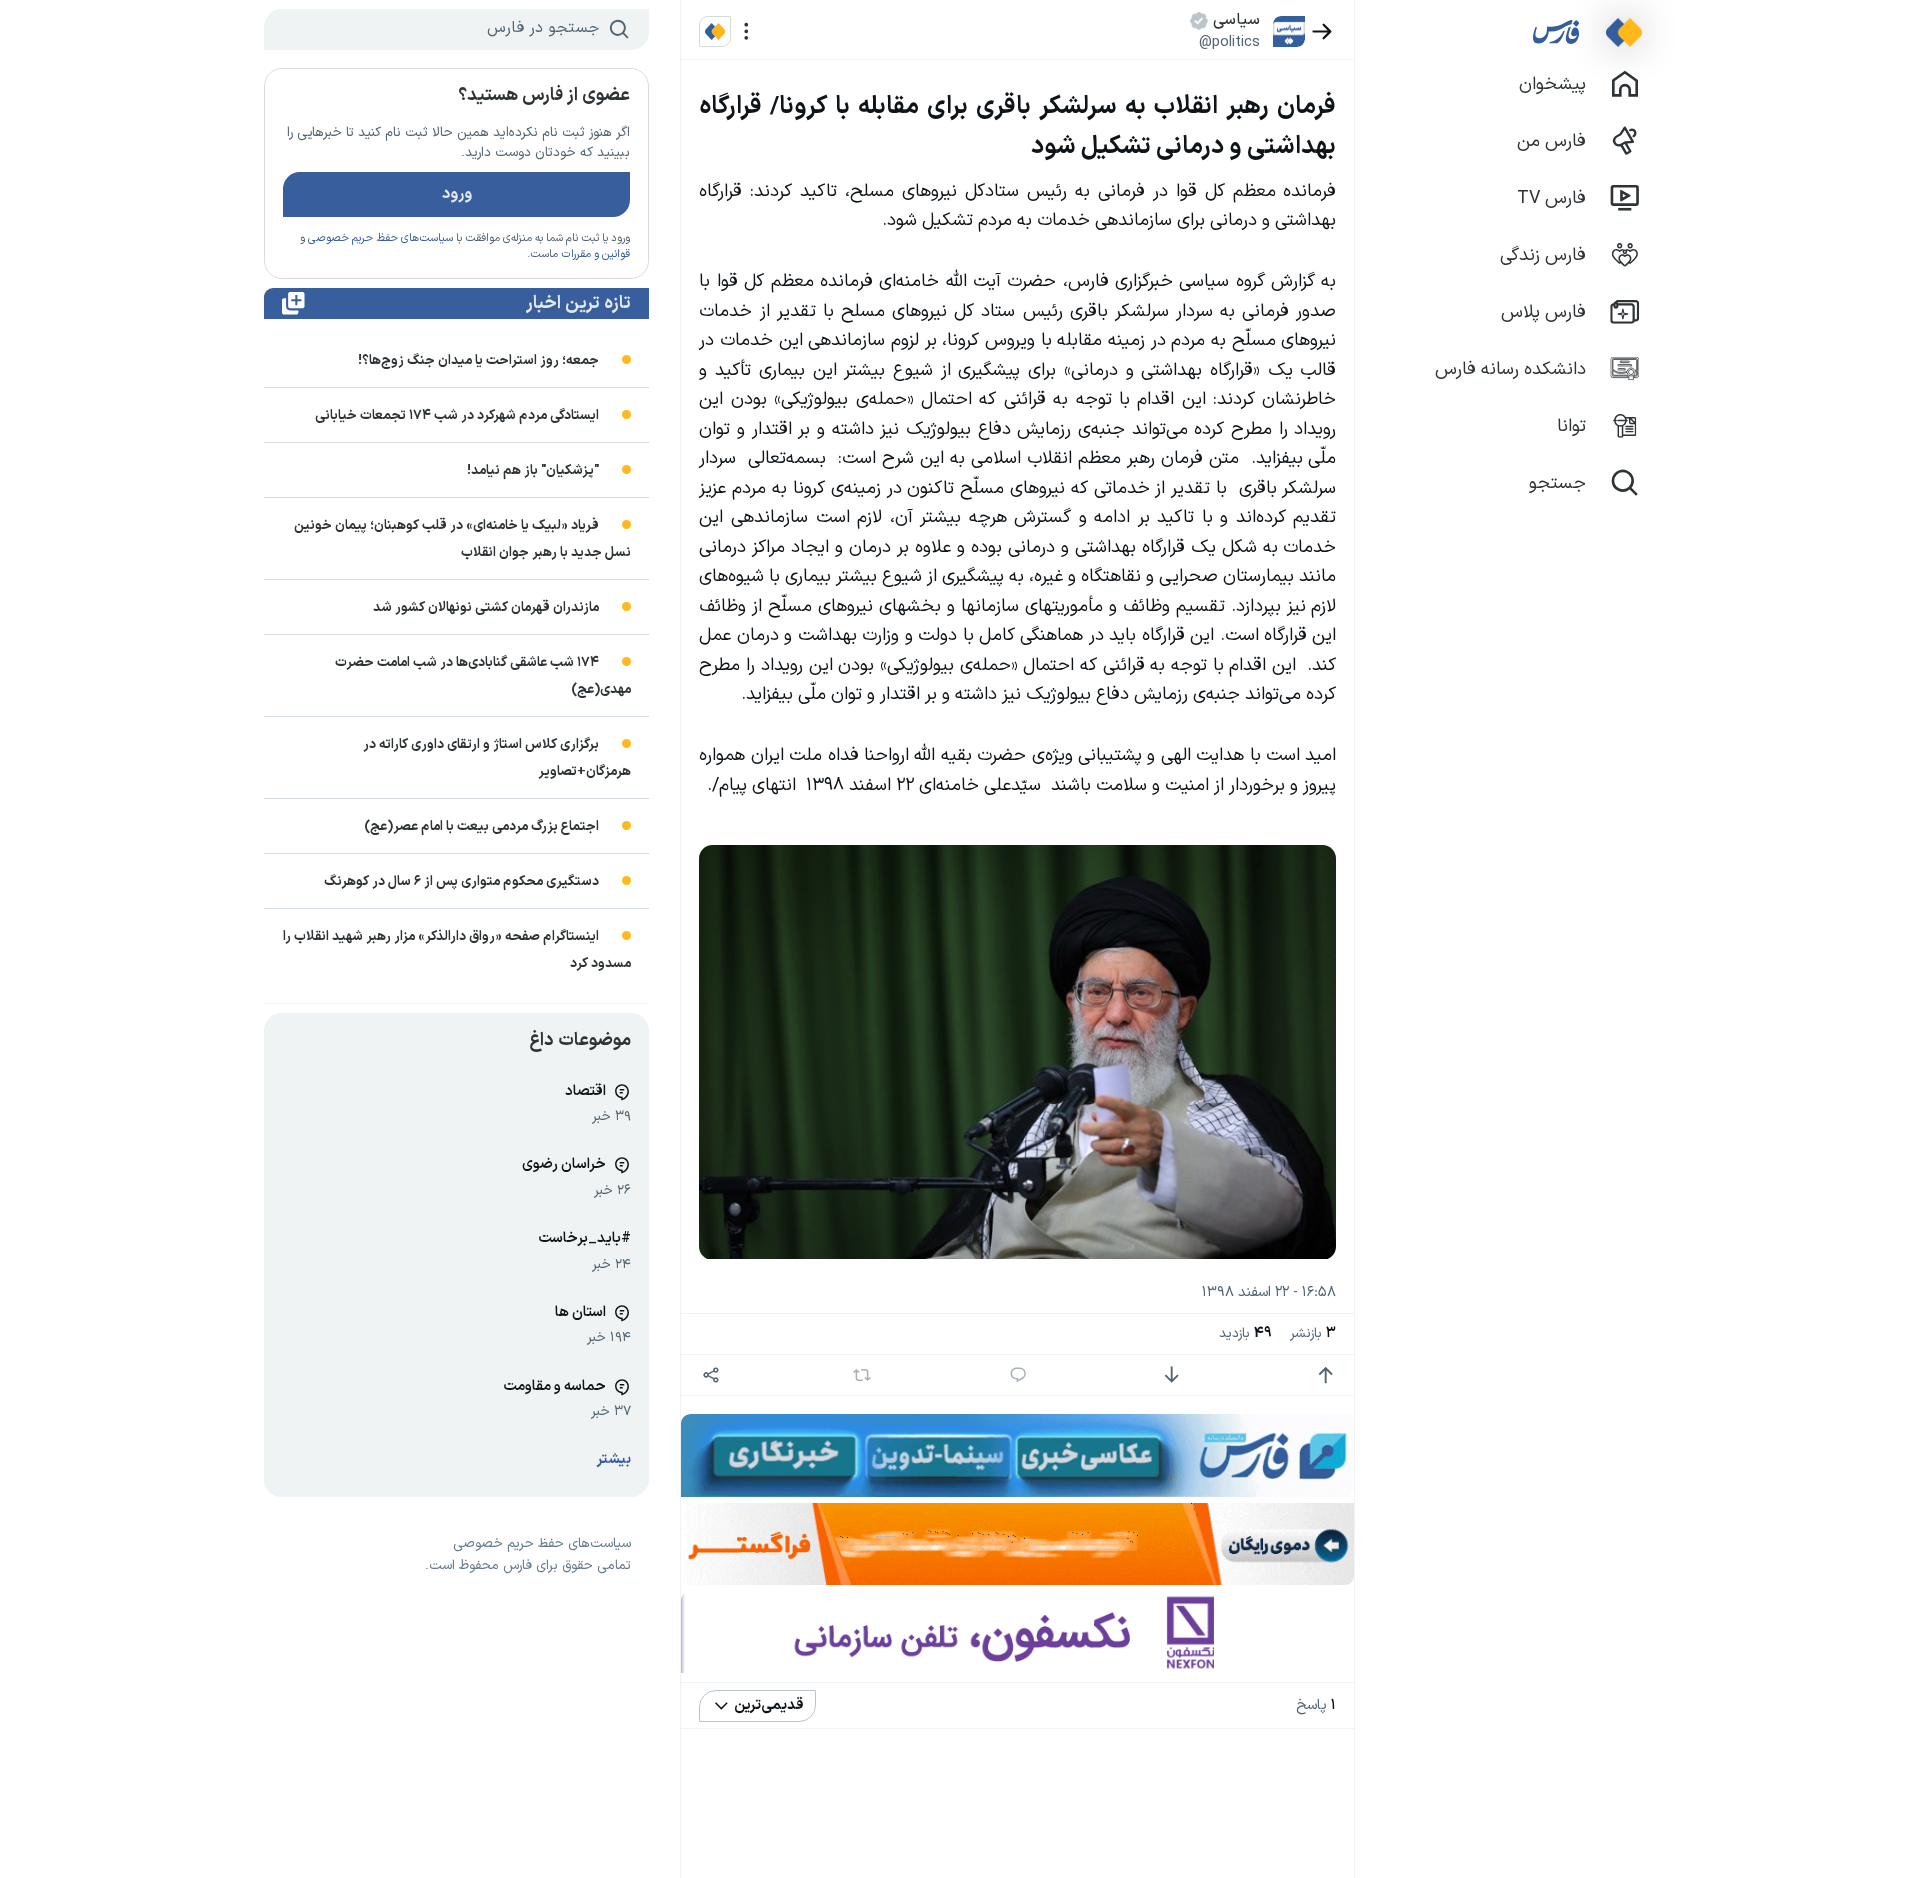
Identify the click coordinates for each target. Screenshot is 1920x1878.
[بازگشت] (1322, 31)
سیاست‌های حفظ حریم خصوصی (380, 238)
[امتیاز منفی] (1171, 1375)
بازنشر (1313, 1333)
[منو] (746, 31)
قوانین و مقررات (595, 254)
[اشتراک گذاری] (710, 1375)
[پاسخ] (1018, 1375)
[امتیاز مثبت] (1325, 1375)
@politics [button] (1229, 42)
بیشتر (614, 1459)
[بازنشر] (862, 1375)
